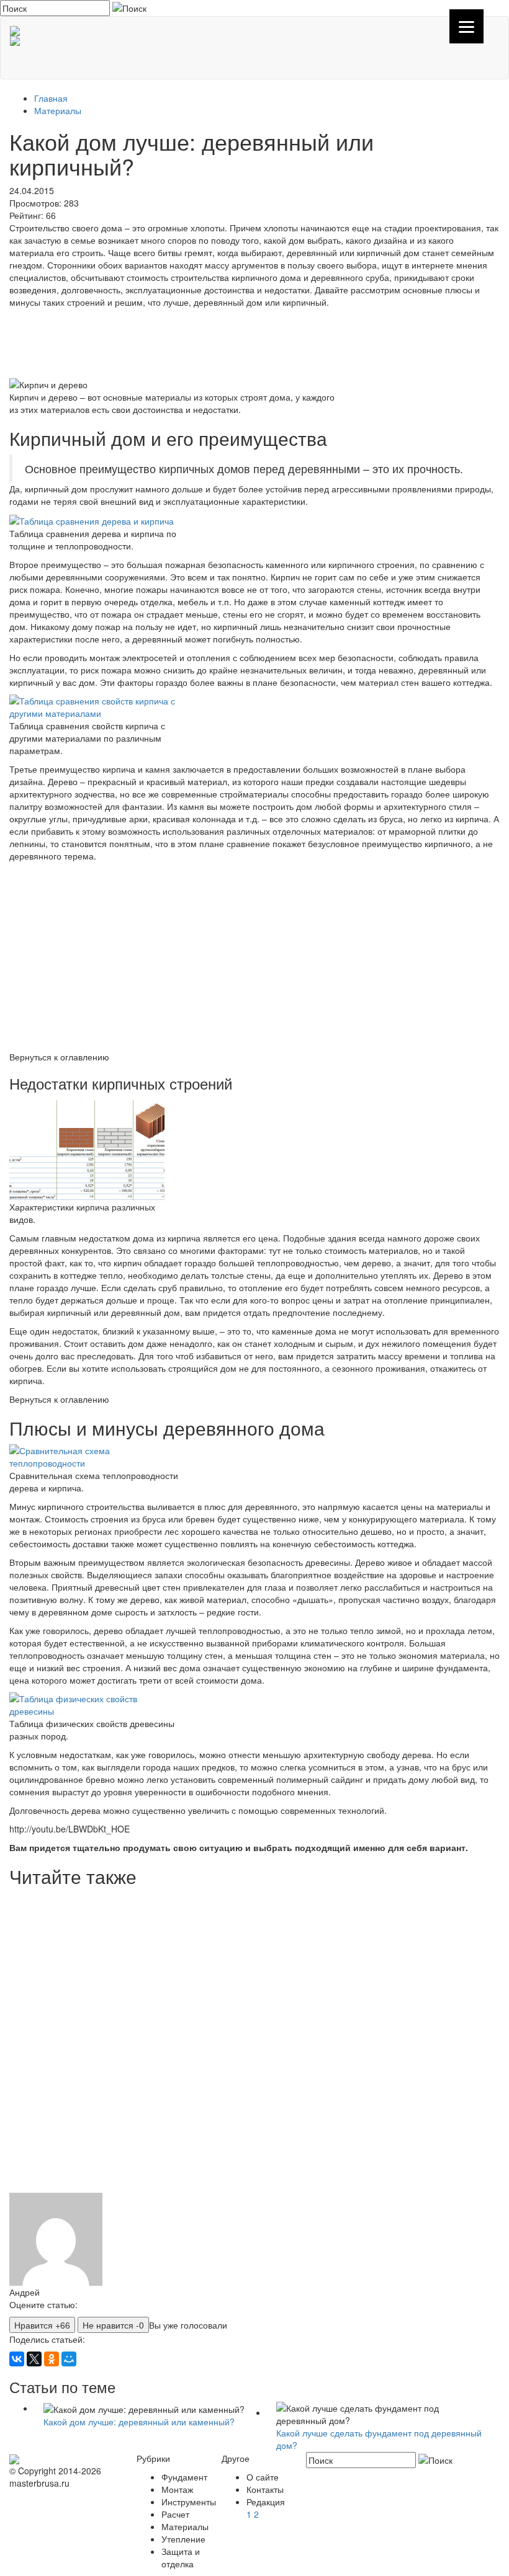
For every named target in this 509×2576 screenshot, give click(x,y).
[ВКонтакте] (17, 2359)
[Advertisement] (254, 342)
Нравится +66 (42, 2325)
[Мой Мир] (69, 2359)
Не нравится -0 (113, 2325)
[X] (34, 2359)
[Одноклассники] (52, 2359)
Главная (51, 98)
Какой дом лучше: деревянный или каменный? (139, 2422)
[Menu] (466, 26)
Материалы (58, 110)
